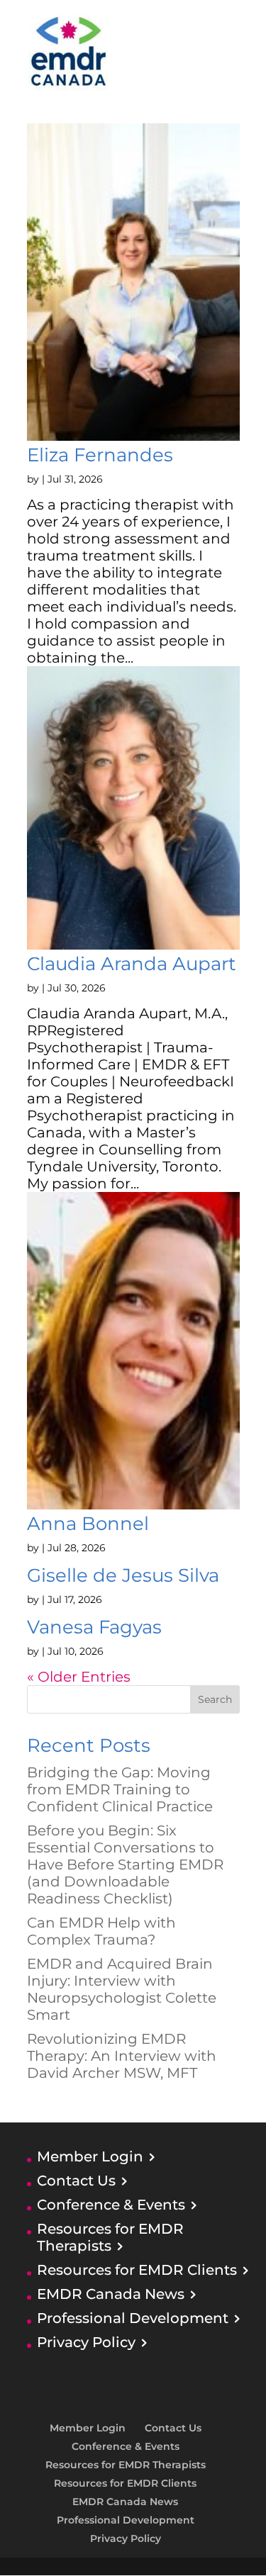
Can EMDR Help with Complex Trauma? (101, 1931)
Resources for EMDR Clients (137, 2270)
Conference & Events (111, 2205)
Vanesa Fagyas (94, 1627)
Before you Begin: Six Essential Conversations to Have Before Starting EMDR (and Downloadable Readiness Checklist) (125, 1864)
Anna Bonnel (88, 1524)
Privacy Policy (86, 2342)
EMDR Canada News (111, 2294)
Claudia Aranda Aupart (132, 964)
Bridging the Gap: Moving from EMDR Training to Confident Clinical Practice (120, 1789)
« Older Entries (79, 1677)
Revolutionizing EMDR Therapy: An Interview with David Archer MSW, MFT (122, 2056)
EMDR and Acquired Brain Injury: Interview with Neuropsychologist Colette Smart (122, 1989)
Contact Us (76, 2181)
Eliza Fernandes (100, 455)
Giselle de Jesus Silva (123, 1575)
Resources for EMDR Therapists (110, 2237)
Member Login (90, 2156)
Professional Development (133, 2318)
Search (215, 1699)
